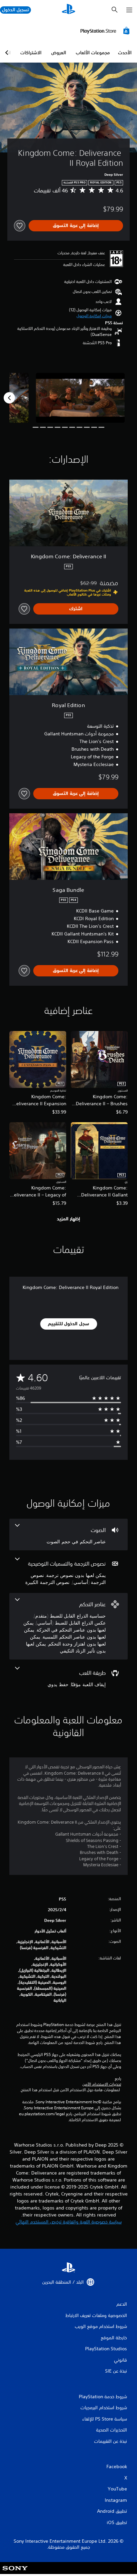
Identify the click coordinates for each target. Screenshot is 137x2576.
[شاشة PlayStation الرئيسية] (68, 10)
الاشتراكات (31, 53)
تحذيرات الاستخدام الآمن (102, 2084)
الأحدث (125, 53)
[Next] (9, 398)
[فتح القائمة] (129, 10)
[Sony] (15, 2573)
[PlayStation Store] (106, 31)
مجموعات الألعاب (93, 53)
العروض (59, 53)
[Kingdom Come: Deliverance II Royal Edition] (80, 398)
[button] (94, 316)
